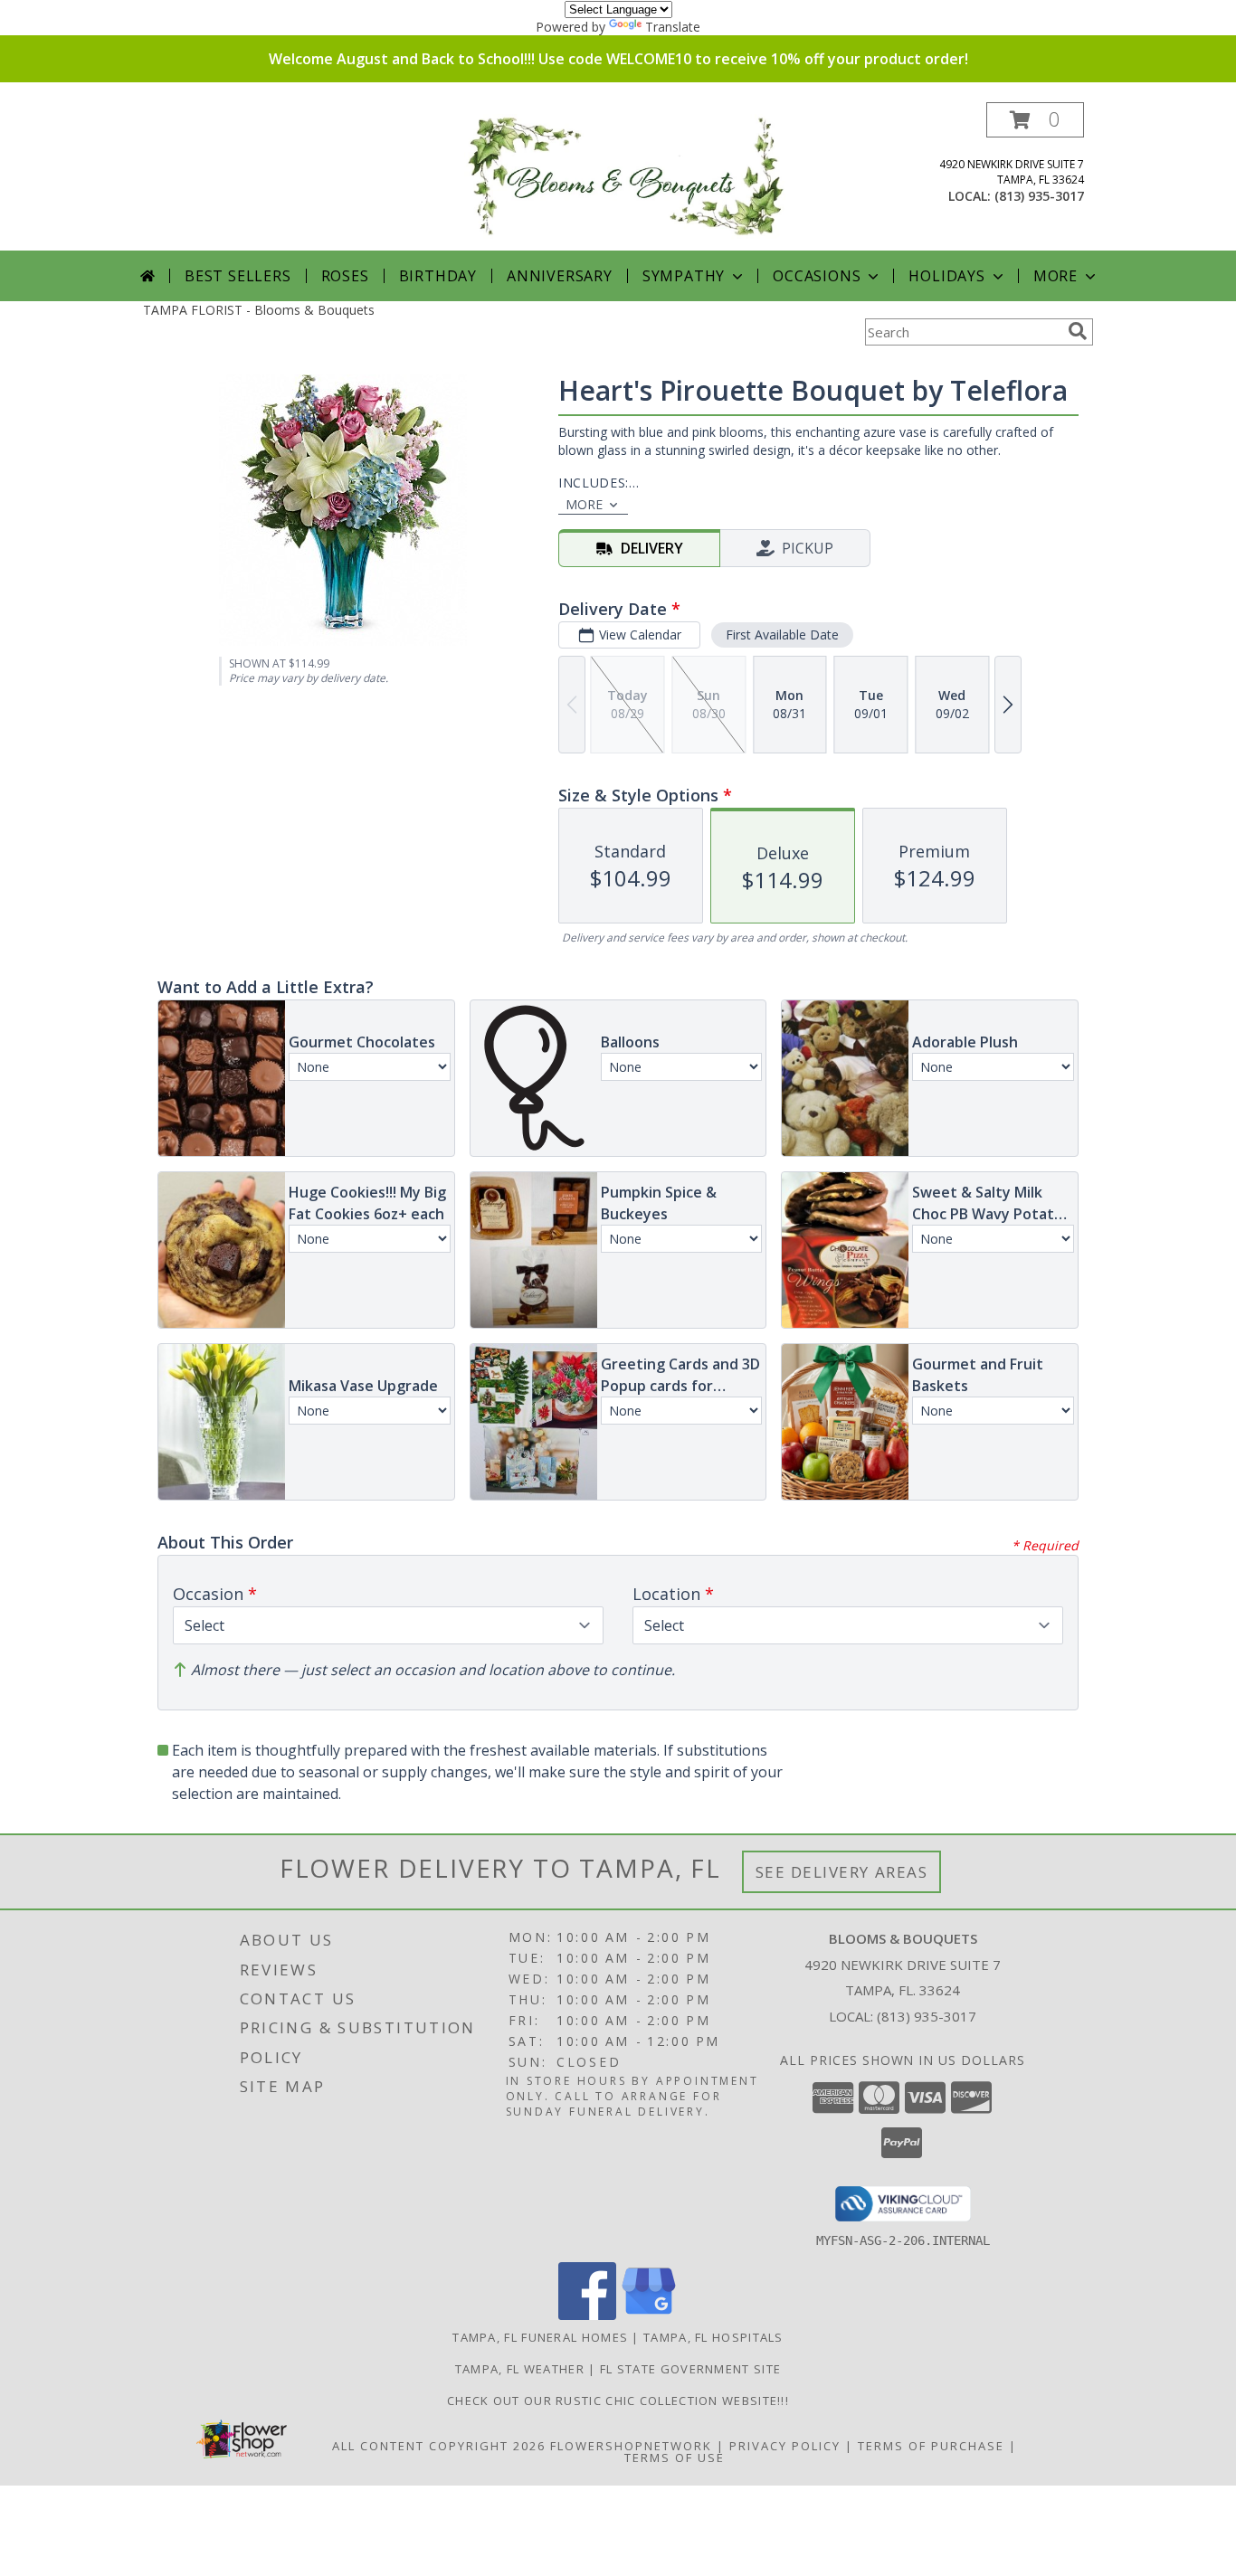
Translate (673, 27)
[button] (1035, 120)
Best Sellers (238, 276)
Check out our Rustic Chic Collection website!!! (618, 2401)
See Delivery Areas (842, 1872)
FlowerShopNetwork (631, 2446)
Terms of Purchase (931, 2446)
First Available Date (782, 635)
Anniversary (560, 276)
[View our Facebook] (587, 2315)
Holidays (946, 276)
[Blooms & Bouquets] (625, 176)
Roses (345, 276)
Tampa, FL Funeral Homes (540, 2337)
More (1055, 276)
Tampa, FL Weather (520, 2369)
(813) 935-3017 (1039, 196)
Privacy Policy (785, 2446)
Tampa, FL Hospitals (713, 2337)
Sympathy (684, 276)
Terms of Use (675, 2458)
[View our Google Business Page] (649, 2315)
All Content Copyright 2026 (439, 2446)
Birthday (438, 276)
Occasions (817, 276)
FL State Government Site (690, 2369)
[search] (1078, 331)
